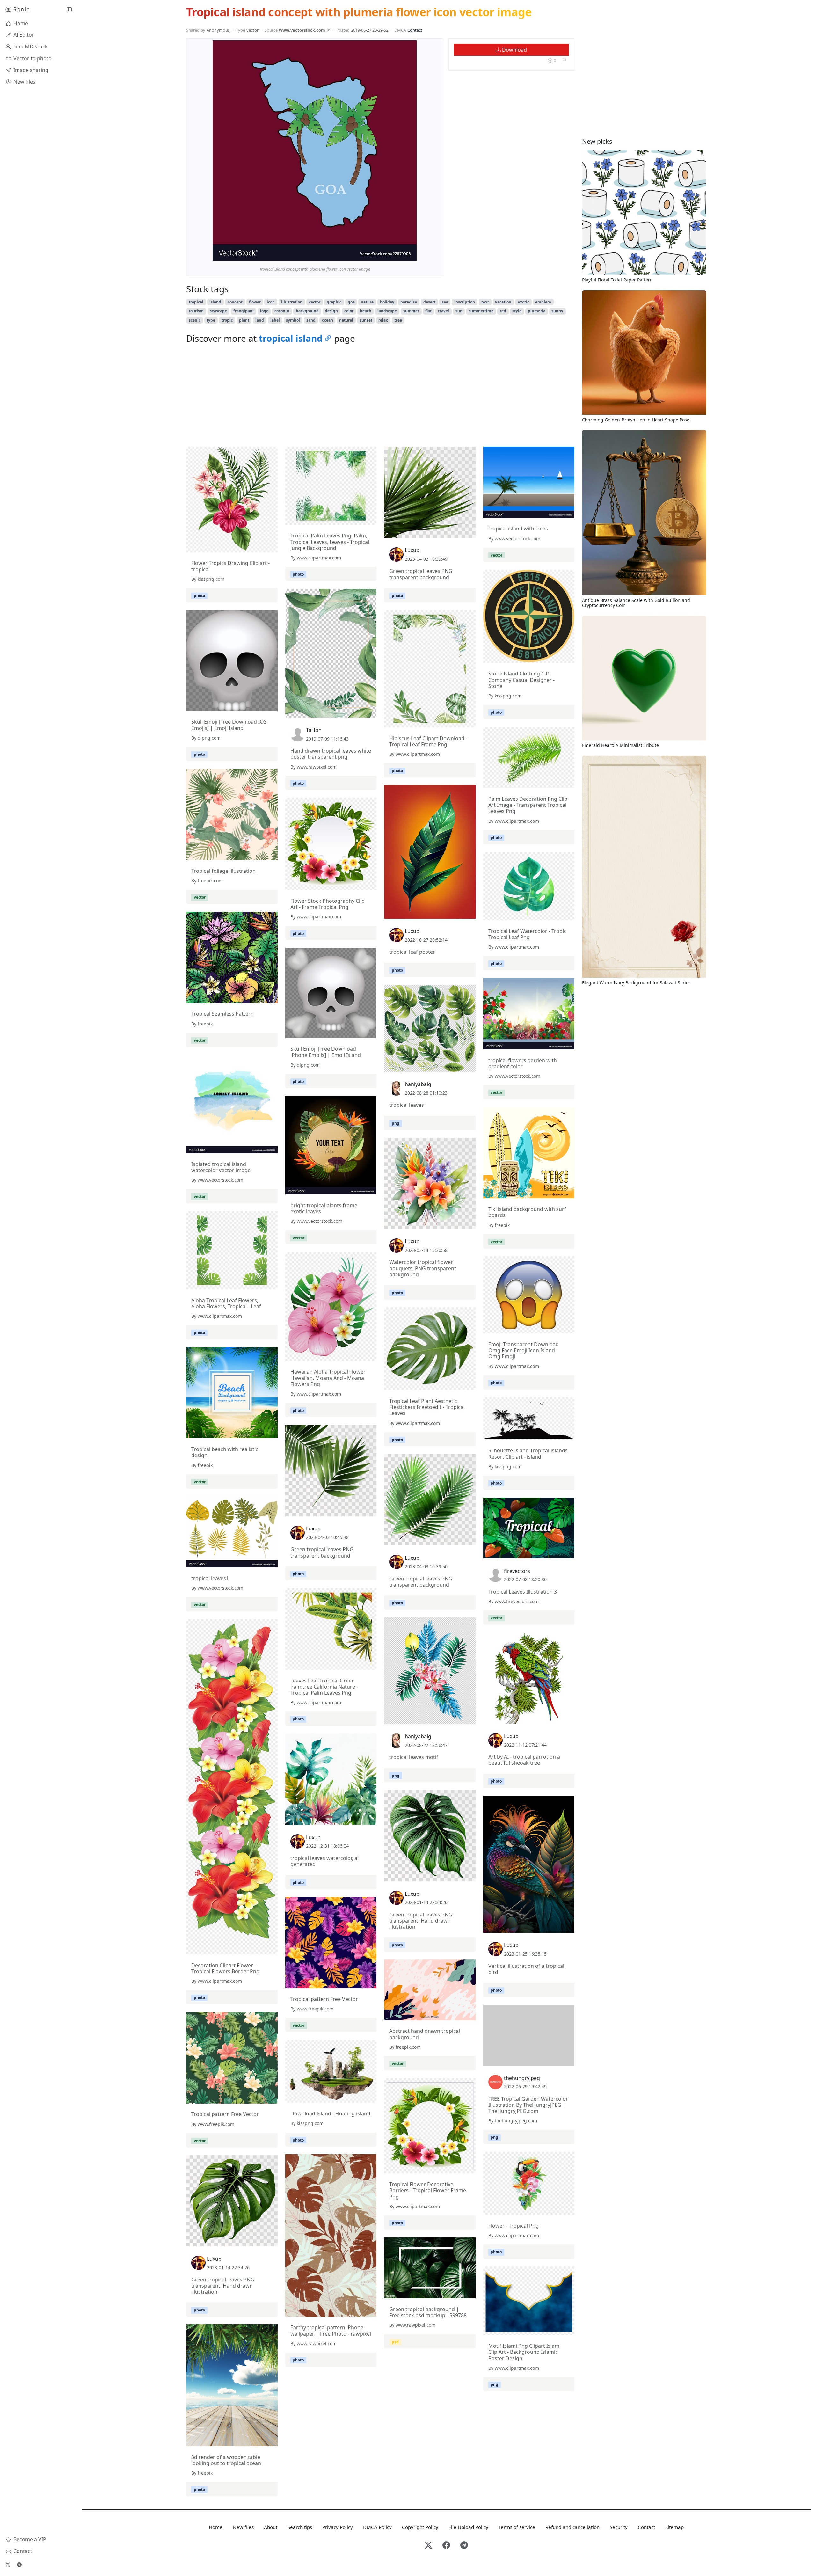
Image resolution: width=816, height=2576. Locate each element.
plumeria (537, 311)
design (331, 311)
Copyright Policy (420, 2527)
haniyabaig (418, 1084)
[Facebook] (446, 2546)
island (215, 302)
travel (444, 311)
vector (314, 302)
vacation (503, 302)
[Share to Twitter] (387, 254)
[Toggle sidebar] (69, 10)
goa (351, 302)
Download (514, 50)
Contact (415, 30)
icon (271, 302)
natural (346, 320)
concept (235, 302)
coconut (282, 311)
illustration (292, 302)
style (517, 311)
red (503, 311)
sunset (366, 320)
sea (445, 302)
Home (216, 2527)
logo (264, 311)
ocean (328, 320)
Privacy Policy (338, 2527)
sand (311, 320)
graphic (334, 302)
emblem (543, 302)
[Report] (564, 60)
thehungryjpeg (522, 2078)
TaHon (314, 730)
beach (366, 311)
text (485, 302)
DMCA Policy (377, 2527)
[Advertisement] (380, 397)
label (275, 320)
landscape (387, 311)
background (307, 311)
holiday (387, 302)
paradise (409, 302)
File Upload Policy (468, 2527)
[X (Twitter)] (8, 2565)
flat (428, 311)
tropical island (291, 338)
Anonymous (218, 30)
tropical (196, 302)
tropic (227, 320)
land (260, 320)
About (271, 2527)
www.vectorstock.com (302, 30)
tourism (196, 311)
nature (367, 302)
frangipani (244, 311)
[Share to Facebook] (399, 254)
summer (411, 311)
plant (244, 320)
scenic (195, 320)
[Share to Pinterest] (410, 254)
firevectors (517, 1571)
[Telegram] (19, 2565)
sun (459, 311)
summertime (481, 311)
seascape (218, 311)
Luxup (412, 550)
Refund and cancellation (572, 2527)
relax (383, 320)
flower (255, 302)
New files (243, 2527)
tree (398, 320)
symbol (293, 320)
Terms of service (517, 2527)
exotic (523, 302)
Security (619, 2527)
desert (429, 302)
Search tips (300, 2527)
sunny (557, 311)
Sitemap (674, 2527)
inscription (465, 302)
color (349, 311)
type (211, 320)
